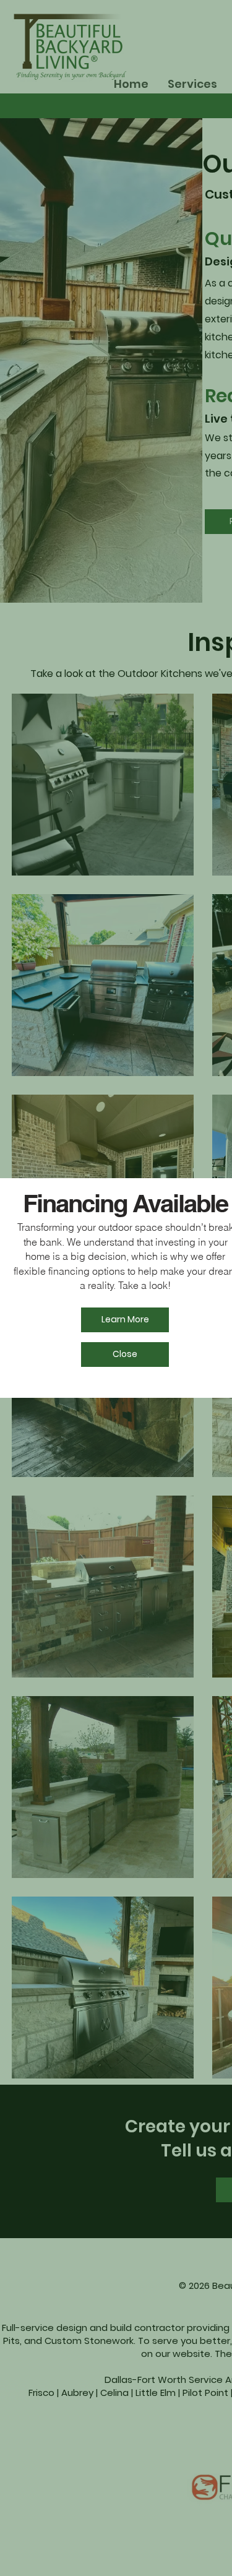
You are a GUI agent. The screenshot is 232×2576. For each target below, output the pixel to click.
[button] (125, 1355)
